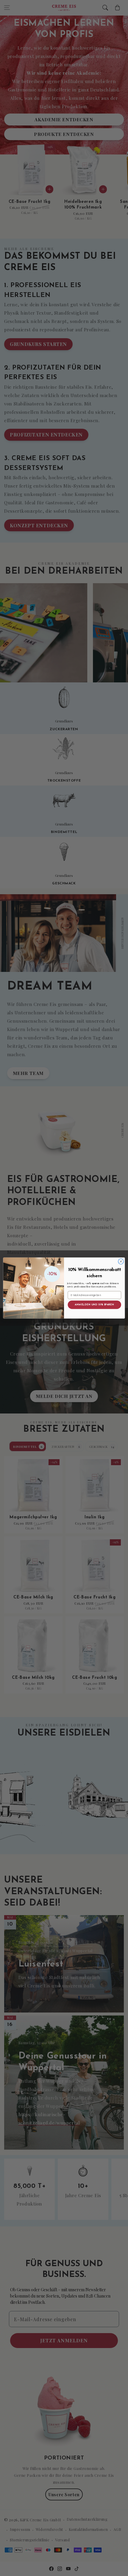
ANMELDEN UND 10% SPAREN (94, 1305)
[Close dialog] (121, 1261)
